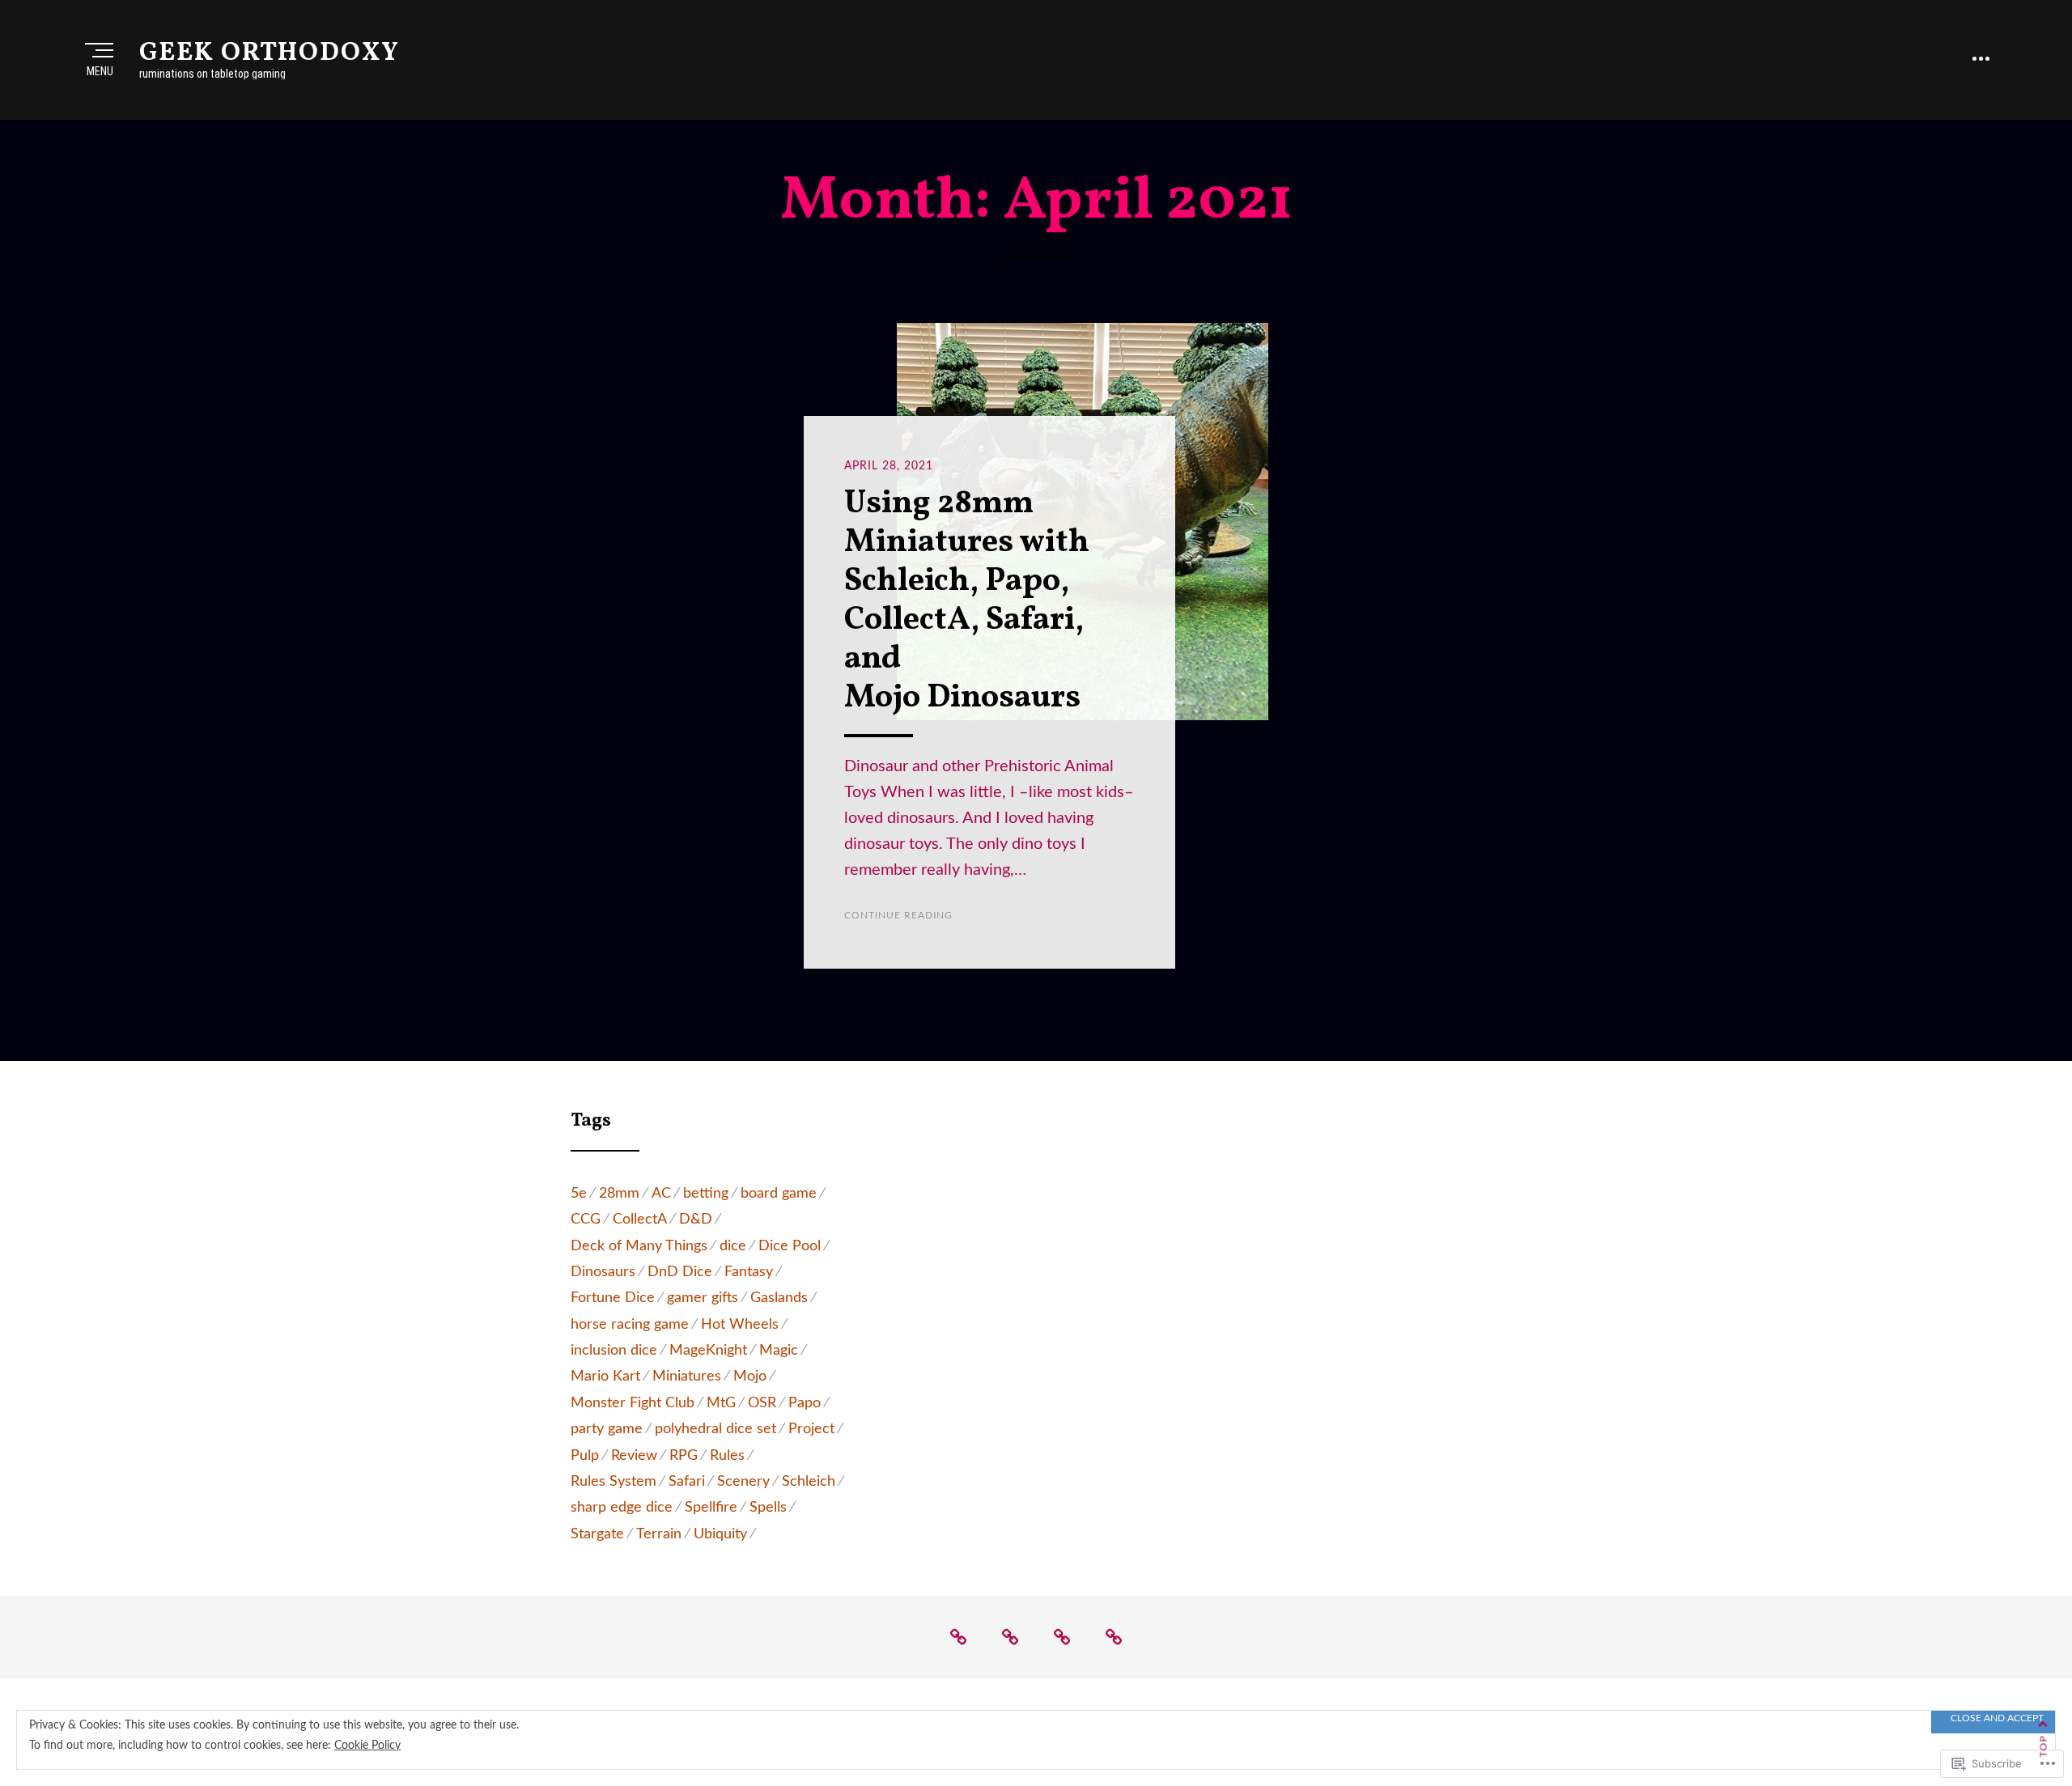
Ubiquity (720, 1534)
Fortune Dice (613, 1298)
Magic (779, 1351)
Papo (805, 1403)
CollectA (640, 1220)
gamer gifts (703, 1298)
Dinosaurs (603, 1272)
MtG (721, 1403)
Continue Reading (898, 915)
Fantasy (749, 1272)
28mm (619, 1194)
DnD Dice (680, 1272)
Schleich (809, 1482)
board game (779, 1194)
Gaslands (779, 1298)
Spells (768, 1508)
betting (706, 1194)
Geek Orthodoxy (270, 53)
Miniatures (687, 1377)
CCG (586, 1220)
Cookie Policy (367, 1746)
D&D (696, 1220)
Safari (687, 1482)
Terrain (659, 1534)
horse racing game (630, 1325)
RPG (684, 1456)
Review (634, 1456)
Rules (727, 1456)
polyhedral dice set (715, 1429)
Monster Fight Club (633, 1403)
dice (733, 1246)
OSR (762, 1403)
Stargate (597, 1534)
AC (661, 1194)
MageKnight (708, 1351)
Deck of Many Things (639, 1246)
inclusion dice (614, 1351)
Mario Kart (605, 1377)
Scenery (743, 1482)
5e (579, 1194)
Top (2044, 1747)
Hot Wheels (740, 1325)
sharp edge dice (622, 1508)
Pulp (585, 1456)
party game (607, 1429)
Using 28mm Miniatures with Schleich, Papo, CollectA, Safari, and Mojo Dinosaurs (967, 601)
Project (811, 1429)
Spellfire (711, 1508)
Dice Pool (790, 1246)
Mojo (750, 1377)
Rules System (614, 1482)
